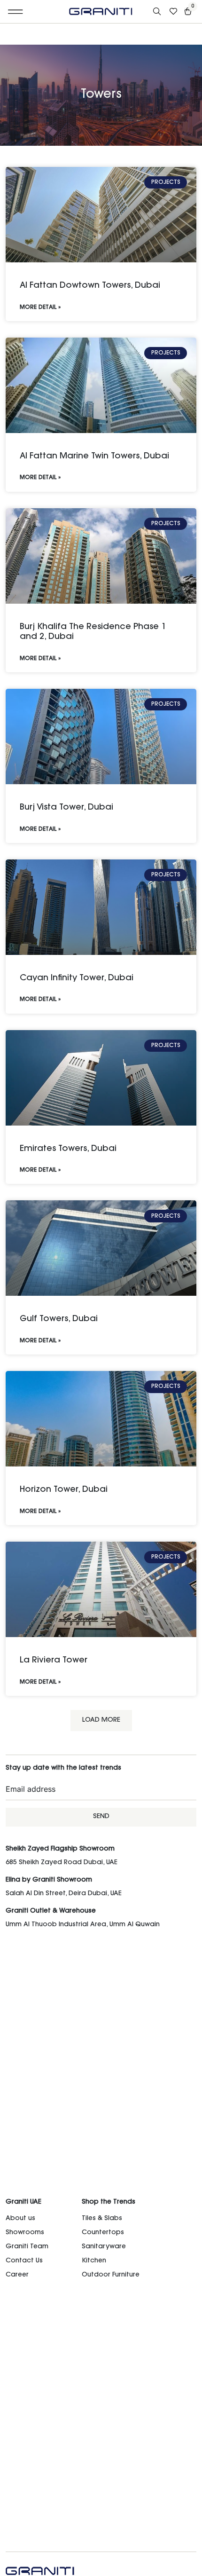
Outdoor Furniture (111, 2275)
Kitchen (94, 2261)
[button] (16, 12)
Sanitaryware (104, 2247)
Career (17, 2275)
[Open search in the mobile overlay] (158, 12)
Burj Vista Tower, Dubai (66, 808)
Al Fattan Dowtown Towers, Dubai (90, 286)
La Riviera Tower (54, 1661)
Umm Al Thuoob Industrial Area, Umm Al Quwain (83, 1925)
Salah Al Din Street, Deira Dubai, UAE (64, 1894)
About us (20, 2219)
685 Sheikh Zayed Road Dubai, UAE (62, 1863)
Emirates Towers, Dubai (68, 1149)
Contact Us (24, 2261)
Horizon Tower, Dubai (64, 1490)
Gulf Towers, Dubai (59, 1319)
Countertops (103, 2233)
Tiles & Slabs (102, 2219)
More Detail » (40, 307)
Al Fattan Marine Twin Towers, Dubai (94, 457)
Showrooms (25, 2233)
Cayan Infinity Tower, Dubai (77, 978)
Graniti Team (27, 2247)
